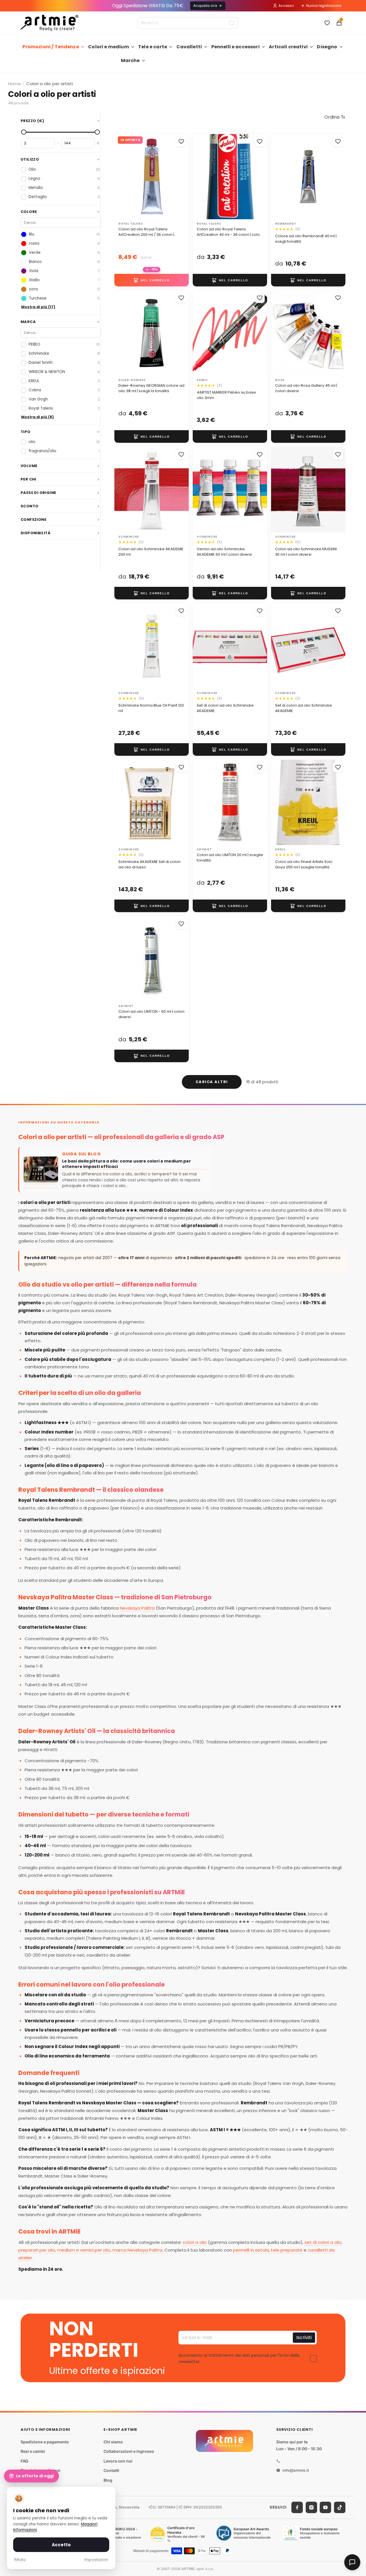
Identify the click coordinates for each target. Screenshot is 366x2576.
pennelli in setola (251, 2250)
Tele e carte (153, 47)
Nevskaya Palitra (137, 1608)
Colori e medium (108, 47)
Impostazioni (96, 2560)
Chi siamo (113, 2442)
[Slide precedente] (203, 177)
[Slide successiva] (257, 177)
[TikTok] (340, 2507)
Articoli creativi (288, 47)
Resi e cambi (33, 2451)
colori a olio (195, 2242)
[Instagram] (311, 2507)
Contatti (111, 2471)
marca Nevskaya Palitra (137, 2250)
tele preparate (287, 2250)
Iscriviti (304, 2337)
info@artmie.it (296, 2470)
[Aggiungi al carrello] (152, 280)
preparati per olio (37, 2250)
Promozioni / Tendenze (50, 47)
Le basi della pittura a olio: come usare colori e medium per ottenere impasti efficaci (127, 1164)
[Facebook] (297, 2507)
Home (14, 84)
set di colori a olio (323, 2242)
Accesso (286, 6)
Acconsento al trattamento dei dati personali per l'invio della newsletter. (239, 2358)
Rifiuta (20, 2560)
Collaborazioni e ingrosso (129, 2451)
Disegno (327, 47)
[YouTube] (325, 2507)
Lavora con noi (118, 2461)
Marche (130, 60)
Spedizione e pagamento (45, 2442)
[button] (335, 117)
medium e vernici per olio (84, 2250)
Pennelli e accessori (235, 47)
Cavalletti (189, 47)
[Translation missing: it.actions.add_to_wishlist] (181, 141)
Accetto (61, 2545)
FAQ (24, 2461)
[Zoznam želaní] (327, 23)
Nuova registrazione (324, 6)
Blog (108, 2480)
